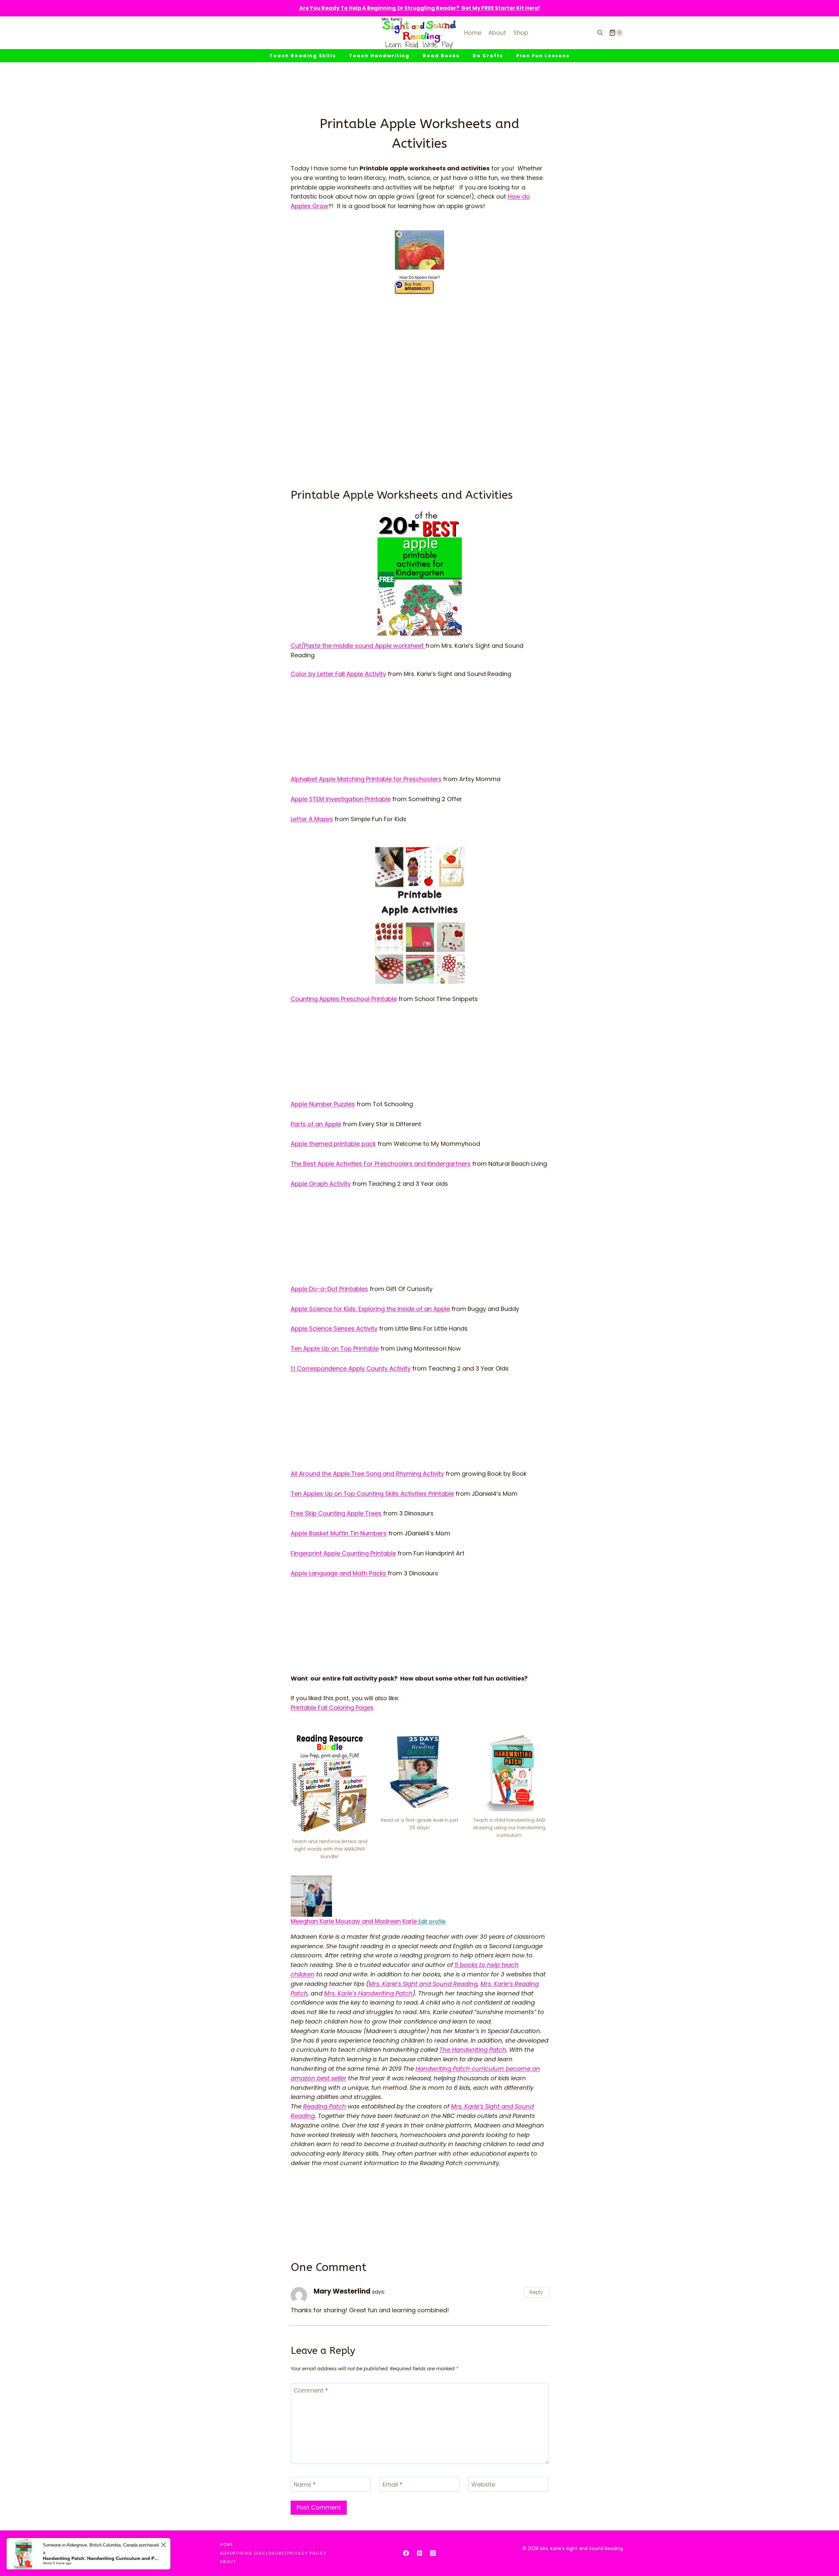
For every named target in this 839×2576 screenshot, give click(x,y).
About (497, 33)
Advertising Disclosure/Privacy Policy (273, 2553)
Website (483, 2485)
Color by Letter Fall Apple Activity (338, 674)
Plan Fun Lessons (543, 56)
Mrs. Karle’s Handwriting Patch (368, 1993)
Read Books (441, 56)
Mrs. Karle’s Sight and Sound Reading (423, 1984)
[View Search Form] (600, 33)
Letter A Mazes (312, 819)
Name (305, 2485)
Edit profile (431, 1922)
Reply (536, 2292)
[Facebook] (406, 2553)
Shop (521, 33)
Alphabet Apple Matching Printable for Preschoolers (366, 779)
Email (392, 2485)
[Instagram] (433, 2553)
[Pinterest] (419, 2553)
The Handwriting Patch (473, 2050)
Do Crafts (488, 56)
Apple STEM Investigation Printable (341, 799)
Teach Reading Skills (303, 56)
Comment (311, 2391)
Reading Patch (325, 2106)
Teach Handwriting (379, 56)
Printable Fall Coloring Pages (332, 1708)
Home (473, 33)
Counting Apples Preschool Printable (344, 999)
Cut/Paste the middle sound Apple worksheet (358, 646)
